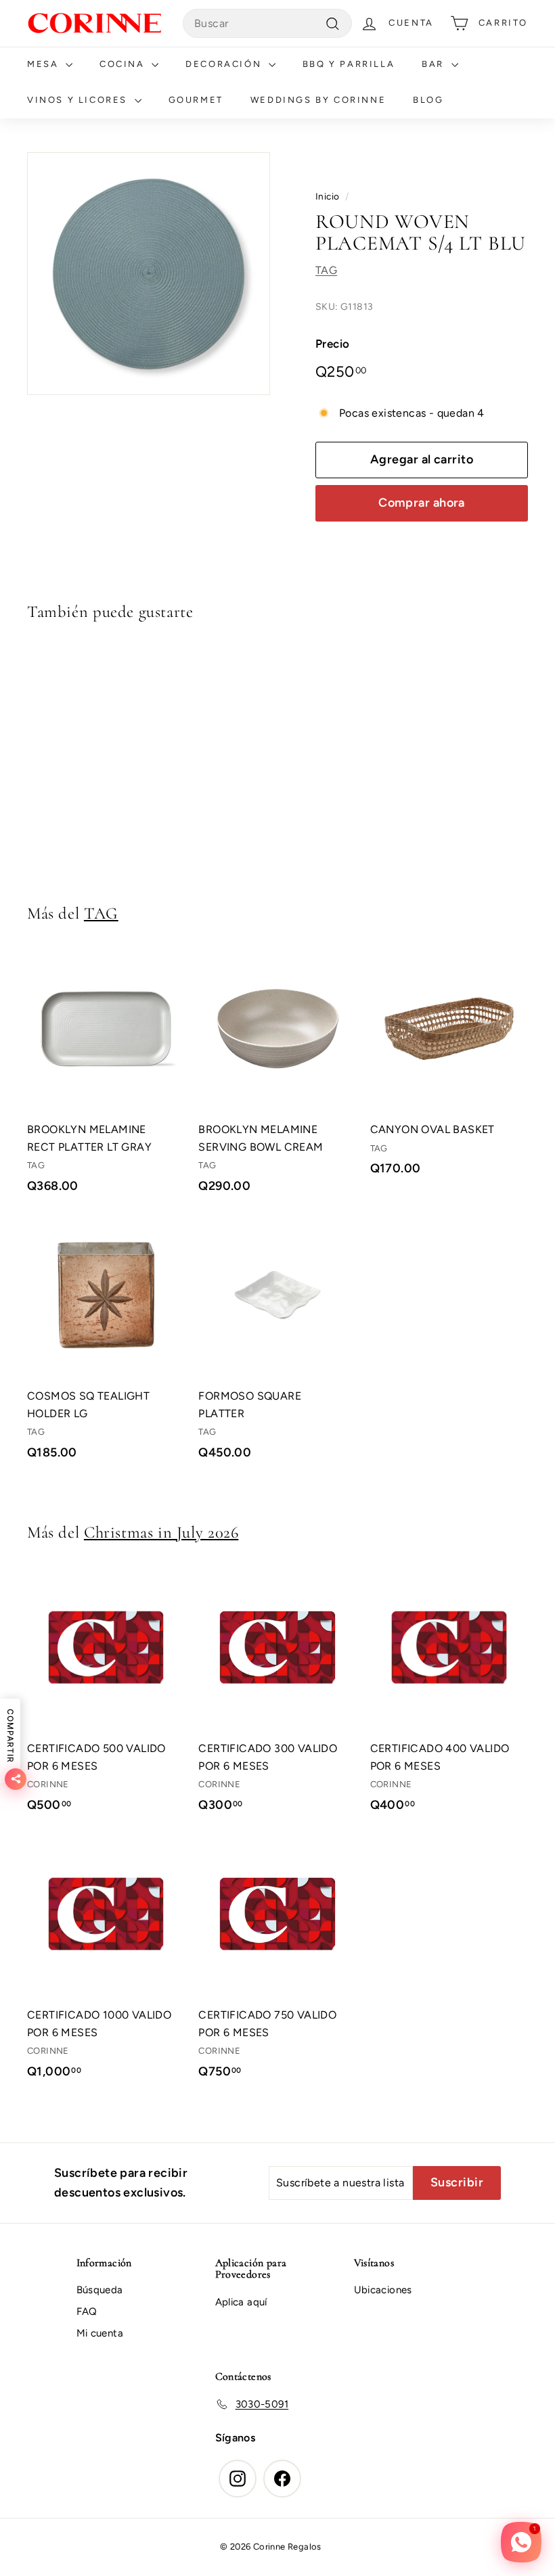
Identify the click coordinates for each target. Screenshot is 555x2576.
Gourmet (196, 100)
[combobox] (267, 24)
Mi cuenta (100, 2333)
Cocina (124, 64)
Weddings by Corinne (318, 100)
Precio (332, 344)
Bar (435, 64)
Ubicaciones (383, 2290)
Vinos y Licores (79, 100)
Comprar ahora (422, 503)
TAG (326, 270)
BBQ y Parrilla (349, 64)
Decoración (225, 64)
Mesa (45, 64)
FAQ (87, 2311)
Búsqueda (100, 2290)
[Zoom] (149, 274)
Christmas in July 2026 (161, 1532)
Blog (428, 100)
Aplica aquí (241, 2302)
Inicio (327, 196)
